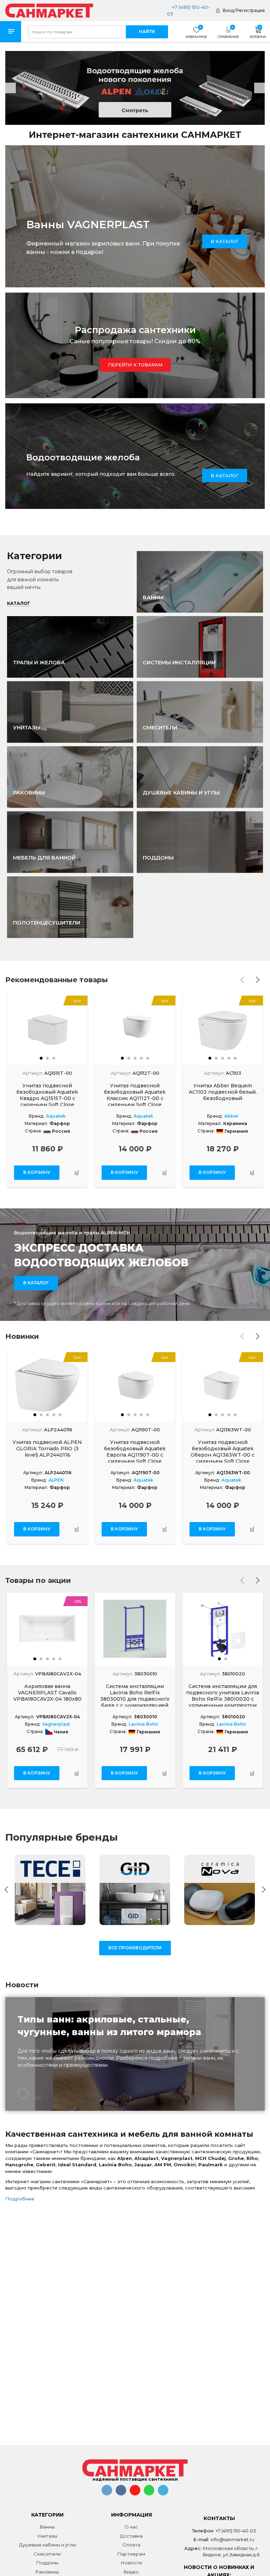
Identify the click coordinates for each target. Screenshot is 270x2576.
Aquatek (56, 1116)
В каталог (225, 475)
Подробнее (20, 2199)
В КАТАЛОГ (225, 241)
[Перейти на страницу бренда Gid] (135, 1890)
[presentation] (242, 980)
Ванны (47, 2527)
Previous (11, 88)
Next (259, 88)
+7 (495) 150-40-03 (236, 2531)
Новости (131, 2563)
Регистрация (250, 10)
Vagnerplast (56, 1724)
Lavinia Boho (143, 1724)
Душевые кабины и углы (47, 2545)
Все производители (135, 1948)
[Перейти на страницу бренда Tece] (50, 1890)
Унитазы (47, 2536)
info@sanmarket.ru (232, 2539)
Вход (228, 10)
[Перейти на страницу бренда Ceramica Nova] (220, 1890)
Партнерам (131, 2554)
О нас (131, 2527)
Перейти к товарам (135, 365)
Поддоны (47, 2563)
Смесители (47, 2554)
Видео (131, 2572)
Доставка (131, 2536)
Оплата (131, 2545)
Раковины (47, 2572)
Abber (231, 1116)
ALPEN (56, 1480)
